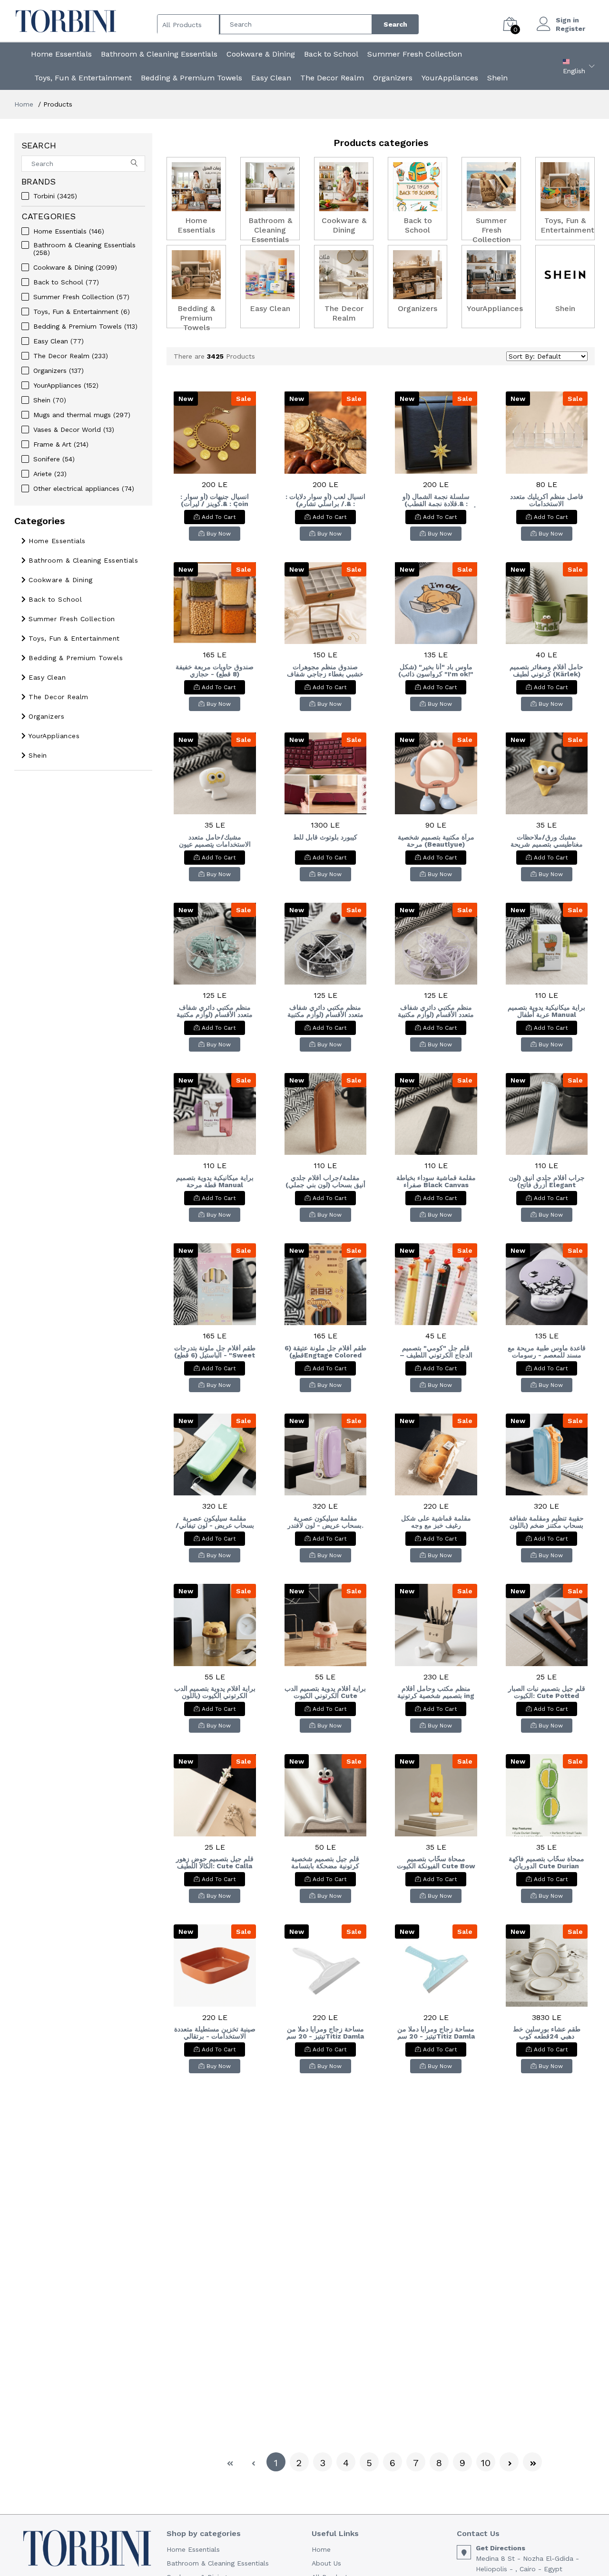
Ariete (50, 474)
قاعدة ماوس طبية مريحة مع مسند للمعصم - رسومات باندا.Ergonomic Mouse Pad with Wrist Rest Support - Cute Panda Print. (547, 1352)
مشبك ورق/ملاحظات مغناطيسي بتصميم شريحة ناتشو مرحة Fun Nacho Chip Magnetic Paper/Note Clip (547, 841)
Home (24, 104)
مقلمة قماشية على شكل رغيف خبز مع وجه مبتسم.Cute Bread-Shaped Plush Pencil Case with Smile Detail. (436, 1522)
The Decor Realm (332, 78)
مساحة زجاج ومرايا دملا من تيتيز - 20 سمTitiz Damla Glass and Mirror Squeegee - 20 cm (436, 2033)
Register (570, 29)
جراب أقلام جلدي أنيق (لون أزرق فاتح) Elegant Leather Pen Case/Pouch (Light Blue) (547, 1181)
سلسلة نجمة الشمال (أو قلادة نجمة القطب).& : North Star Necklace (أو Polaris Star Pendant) (436, 500)
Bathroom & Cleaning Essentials (159, 54)
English (574, 71)
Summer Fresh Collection (415, 54)
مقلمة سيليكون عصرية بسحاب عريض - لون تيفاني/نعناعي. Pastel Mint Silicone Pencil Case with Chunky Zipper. (215, 1522)
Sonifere (54, 459)
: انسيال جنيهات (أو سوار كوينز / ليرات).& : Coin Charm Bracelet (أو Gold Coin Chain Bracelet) (215, 500)
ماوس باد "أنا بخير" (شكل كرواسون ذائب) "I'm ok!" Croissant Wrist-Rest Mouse (436, 671)
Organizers (393, 78)
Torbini (55, 196)
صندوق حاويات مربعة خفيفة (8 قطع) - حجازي (215, 671)
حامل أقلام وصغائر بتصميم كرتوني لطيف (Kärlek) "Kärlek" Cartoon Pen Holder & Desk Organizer (546, 671)
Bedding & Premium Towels (192, 78)
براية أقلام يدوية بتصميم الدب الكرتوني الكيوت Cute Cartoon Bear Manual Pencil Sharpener (325, 1692)
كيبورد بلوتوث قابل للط (325, 837)
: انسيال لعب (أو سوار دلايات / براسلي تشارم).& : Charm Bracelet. (325, 500)
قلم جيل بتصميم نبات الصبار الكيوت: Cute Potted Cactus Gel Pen (547, 1692)
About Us (326, 2563)
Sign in (567, 20)
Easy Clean (271, 78)
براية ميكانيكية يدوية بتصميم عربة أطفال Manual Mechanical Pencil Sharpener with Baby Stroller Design (546, 1011)
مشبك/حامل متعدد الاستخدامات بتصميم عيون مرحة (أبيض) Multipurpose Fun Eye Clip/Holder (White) (215, 841)
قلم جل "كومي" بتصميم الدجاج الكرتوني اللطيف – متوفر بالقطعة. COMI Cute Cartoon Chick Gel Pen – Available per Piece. (436, 1352)
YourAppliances (450, 78)
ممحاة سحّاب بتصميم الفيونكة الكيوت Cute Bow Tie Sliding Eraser (436, 1863)
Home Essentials (61, 54)
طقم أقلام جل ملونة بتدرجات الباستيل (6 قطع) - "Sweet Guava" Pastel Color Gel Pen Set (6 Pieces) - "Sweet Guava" (215, 1352)
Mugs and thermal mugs (82, 415)
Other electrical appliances (84, 488)
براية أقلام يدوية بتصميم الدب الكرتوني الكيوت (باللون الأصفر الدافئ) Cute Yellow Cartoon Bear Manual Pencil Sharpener (215, 1692)
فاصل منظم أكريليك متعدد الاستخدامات (547, 500)
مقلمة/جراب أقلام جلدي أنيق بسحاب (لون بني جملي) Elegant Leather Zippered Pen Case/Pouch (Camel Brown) (325, 1181)
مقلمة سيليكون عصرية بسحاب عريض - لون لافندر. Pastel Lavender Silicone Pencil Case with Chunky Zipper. (325, 1522)
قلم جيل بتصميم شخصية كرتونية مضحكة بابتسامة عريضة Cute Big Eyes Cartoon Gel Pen (325, 1863)
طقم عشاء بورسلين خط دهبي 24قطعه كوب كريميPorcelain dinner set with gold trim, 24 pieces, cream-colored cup (546, 2033)
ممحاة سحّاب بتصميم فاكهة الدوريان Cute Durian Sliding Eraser (546, 1863)
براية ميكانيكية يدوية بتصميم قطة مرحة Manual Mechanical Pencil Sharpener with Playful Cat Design (215, 1181)
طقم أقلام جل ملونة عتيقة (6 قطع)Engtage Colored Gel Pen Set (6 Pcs (325, 1352)
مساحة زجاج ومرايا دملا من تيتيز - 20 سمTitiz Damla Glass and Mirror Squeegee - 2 (325, 2033)
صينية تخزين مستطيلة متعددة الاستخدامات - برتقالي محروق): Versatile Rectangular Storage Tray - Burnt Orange (215, 2033)
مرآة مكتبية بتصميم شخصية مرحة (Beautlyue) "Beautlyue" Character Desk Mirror (436, 841)
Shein (497, 78)
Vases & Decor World (74, 429)
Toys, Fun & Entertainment (83, 78)
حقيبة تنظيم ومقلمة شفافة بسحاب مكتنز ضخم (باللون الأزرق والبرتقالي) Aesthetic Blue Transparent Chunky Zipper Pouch (546, 1522)
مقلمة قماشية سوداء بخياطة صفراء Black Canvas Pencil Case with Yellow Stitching (436, 1181)
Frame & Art (61, 444)
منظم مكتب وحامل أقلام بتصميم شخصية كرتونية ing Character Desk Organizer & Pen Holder (436, 1692)
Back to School (331, 54)
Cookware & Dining (261, 54)
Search (395, 24)
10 (486, 2463)
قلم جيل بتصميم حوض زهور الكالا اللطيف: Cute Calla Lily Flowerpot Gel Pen (215, 1863)
